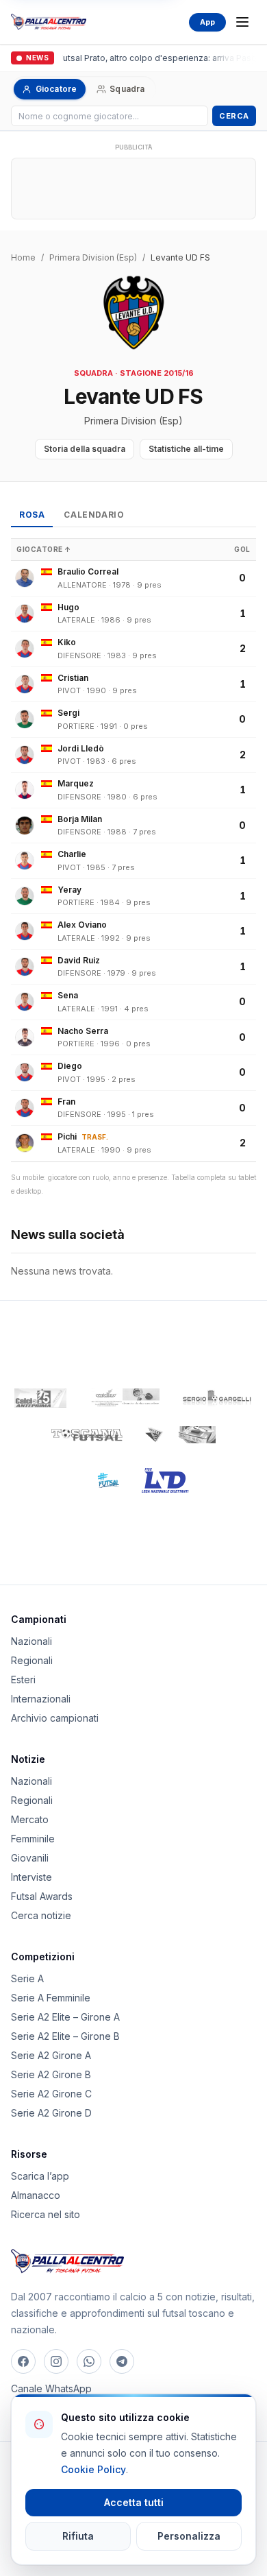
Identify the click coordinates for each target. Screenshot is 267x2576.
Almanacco (36, 2195)
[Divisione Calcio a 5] (99, 1480)
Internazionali (41, 1699)
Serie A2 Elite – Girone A (65, 2017)
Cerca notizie (41, 1915)
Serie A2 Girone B (51, 2074)
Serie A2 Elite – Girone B (65, 2036)
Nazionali (31, 1641)
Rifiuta (78, 2536)
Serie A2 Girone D (51, 2113)
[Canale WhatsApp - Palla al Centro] (89, 2361)
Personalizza (189, 2536)
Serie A (27, 1978)
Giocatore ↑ (44, 549)
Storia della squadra (85, 449)
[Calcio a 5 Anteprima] (40, 1398)
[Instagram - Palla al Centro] (56, 2361)
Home (23, 257)
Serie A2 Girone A (51, 2055)
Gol (242, 549)
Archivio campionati (55, 1718)
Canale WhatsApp (51, 2388)
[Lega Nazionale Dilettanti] (165, 1480)
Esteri (23, 1680)
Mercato (30, 1819)
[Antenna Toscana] (180, 1435)
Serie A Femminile (51, 1998)
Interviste (31, 1877)
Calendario (94, 515)
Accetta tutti (134, 2502)
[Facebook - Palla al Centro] (23, 2361)
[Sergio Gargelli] (217, 1398)
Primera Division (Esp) (93, 257)
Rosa (32, 515)
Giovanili (30, 1858)
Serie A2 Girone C (51, 2094)
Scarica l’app (40, 2176)
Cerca (234, 116)
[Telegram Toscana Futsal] (122, 2361)
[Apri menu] (242, 22)
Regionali (32, 1660)
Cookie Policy (93, 2469)
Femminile (33, 1839)
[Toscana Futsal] (87, 1435)
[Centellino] (124, 1398)
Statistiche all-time (186, 449)
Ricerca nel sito (46, 2214)
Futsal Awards (42, 1896)
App (207, 22)
